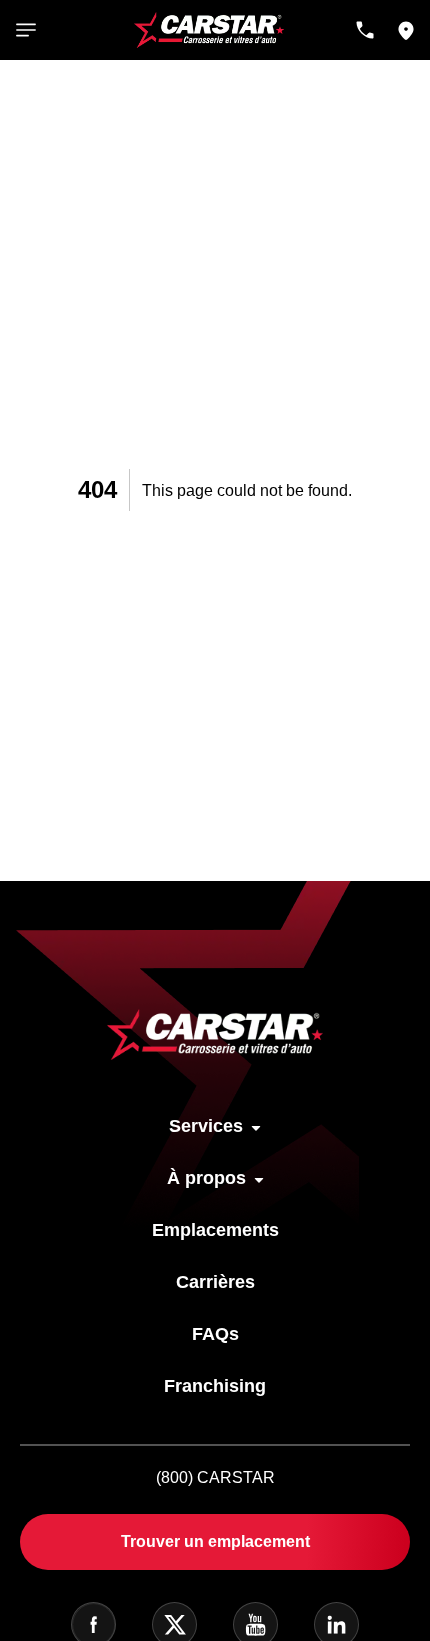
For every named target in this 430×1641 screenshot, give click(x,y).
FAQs (215, 1334)
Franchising (215, 1386)
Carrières (215, 1282)
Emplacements (215, 1230)
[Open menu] (26, 30)
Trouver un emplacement (215, 1541)
